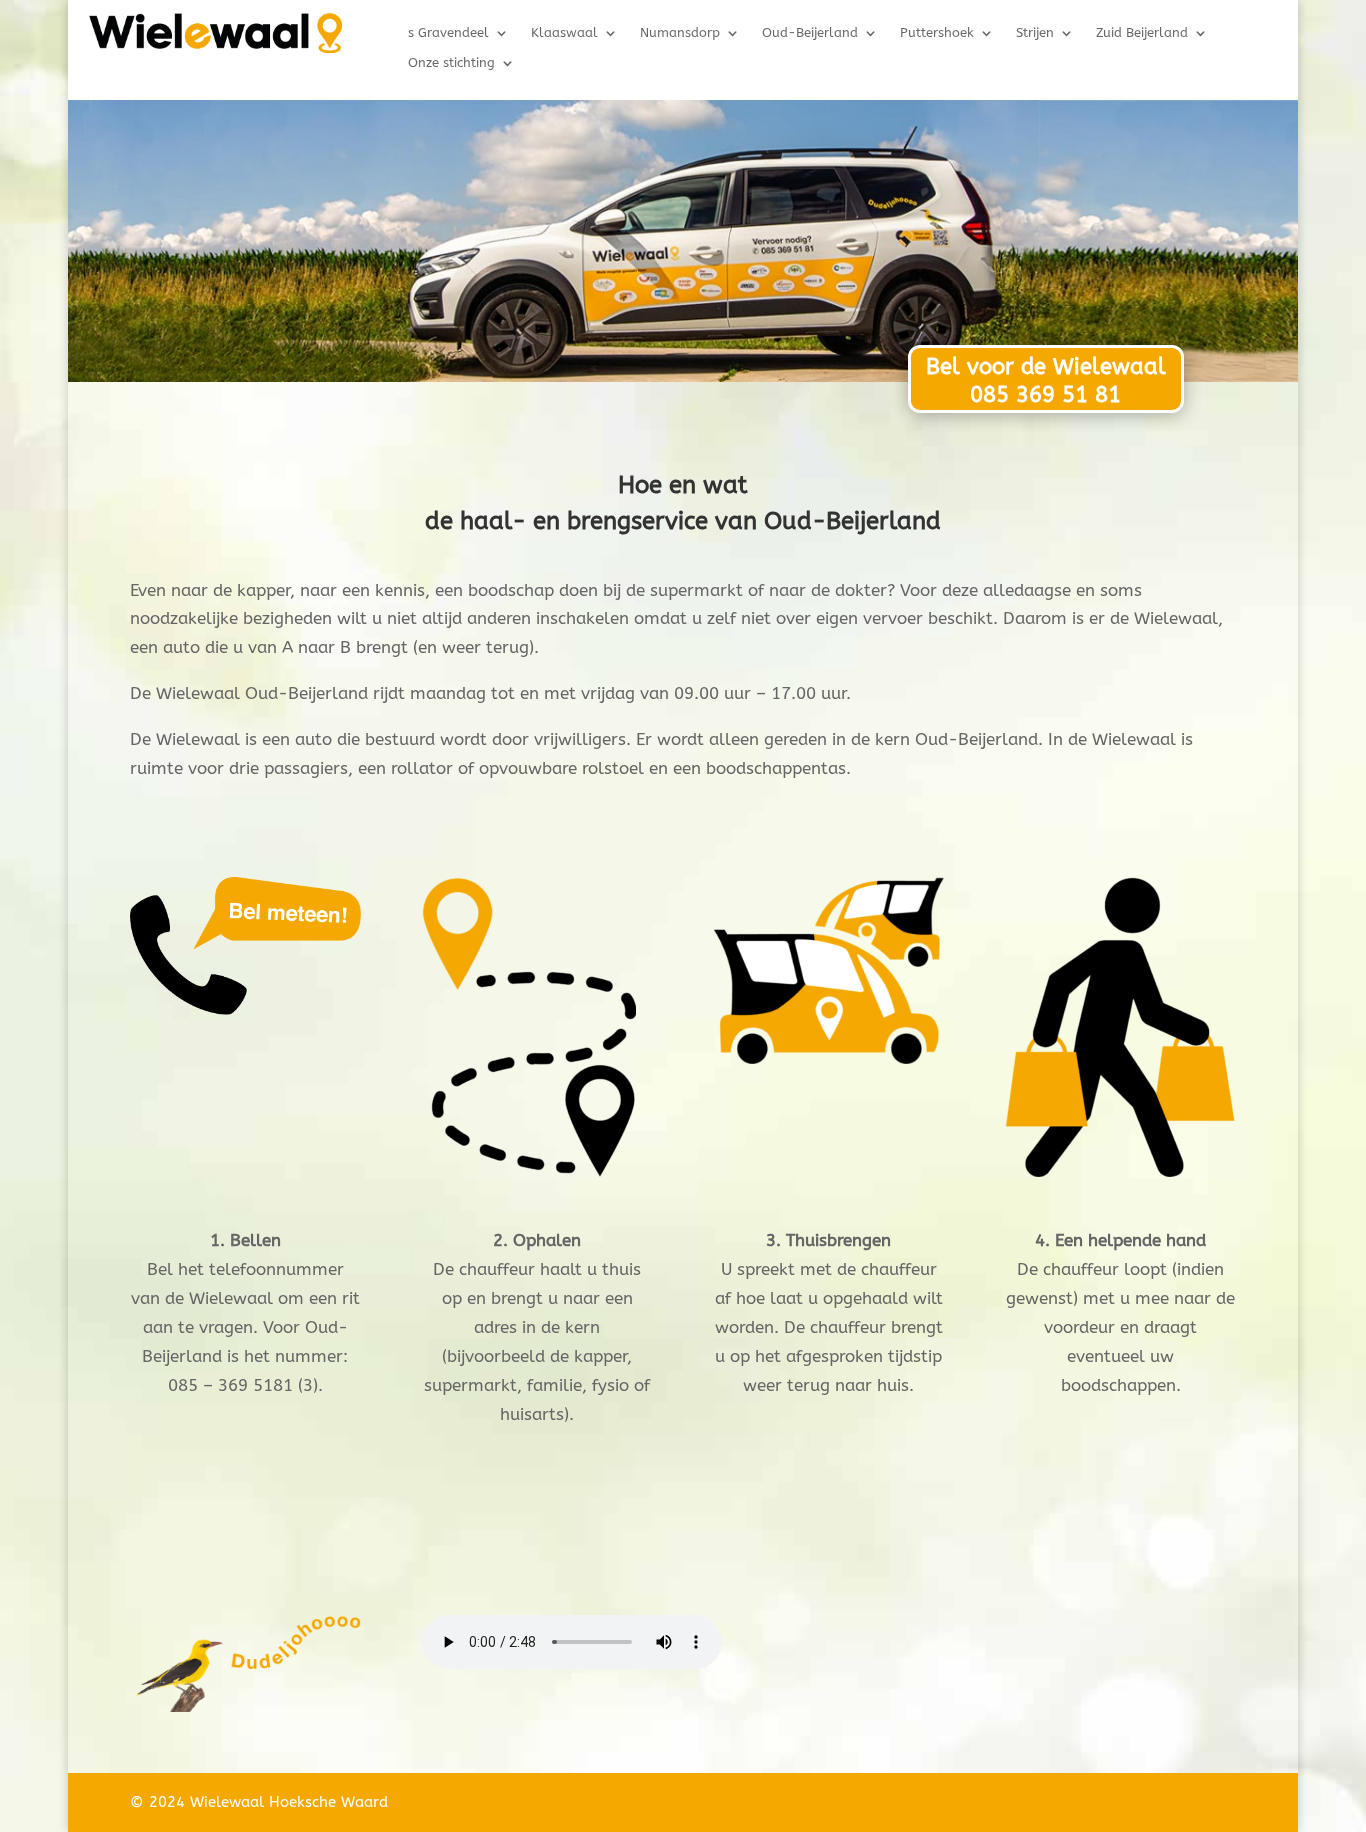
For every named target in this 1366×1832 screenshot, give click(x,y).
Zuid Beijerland (1142, 33)
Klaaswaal (564, 33)
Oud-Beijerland (810, 33)
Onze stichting (451, 63)
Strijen (1035, 33)
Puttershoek (937, 33)
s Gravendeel (448, 33)
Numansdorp (680, 33)
